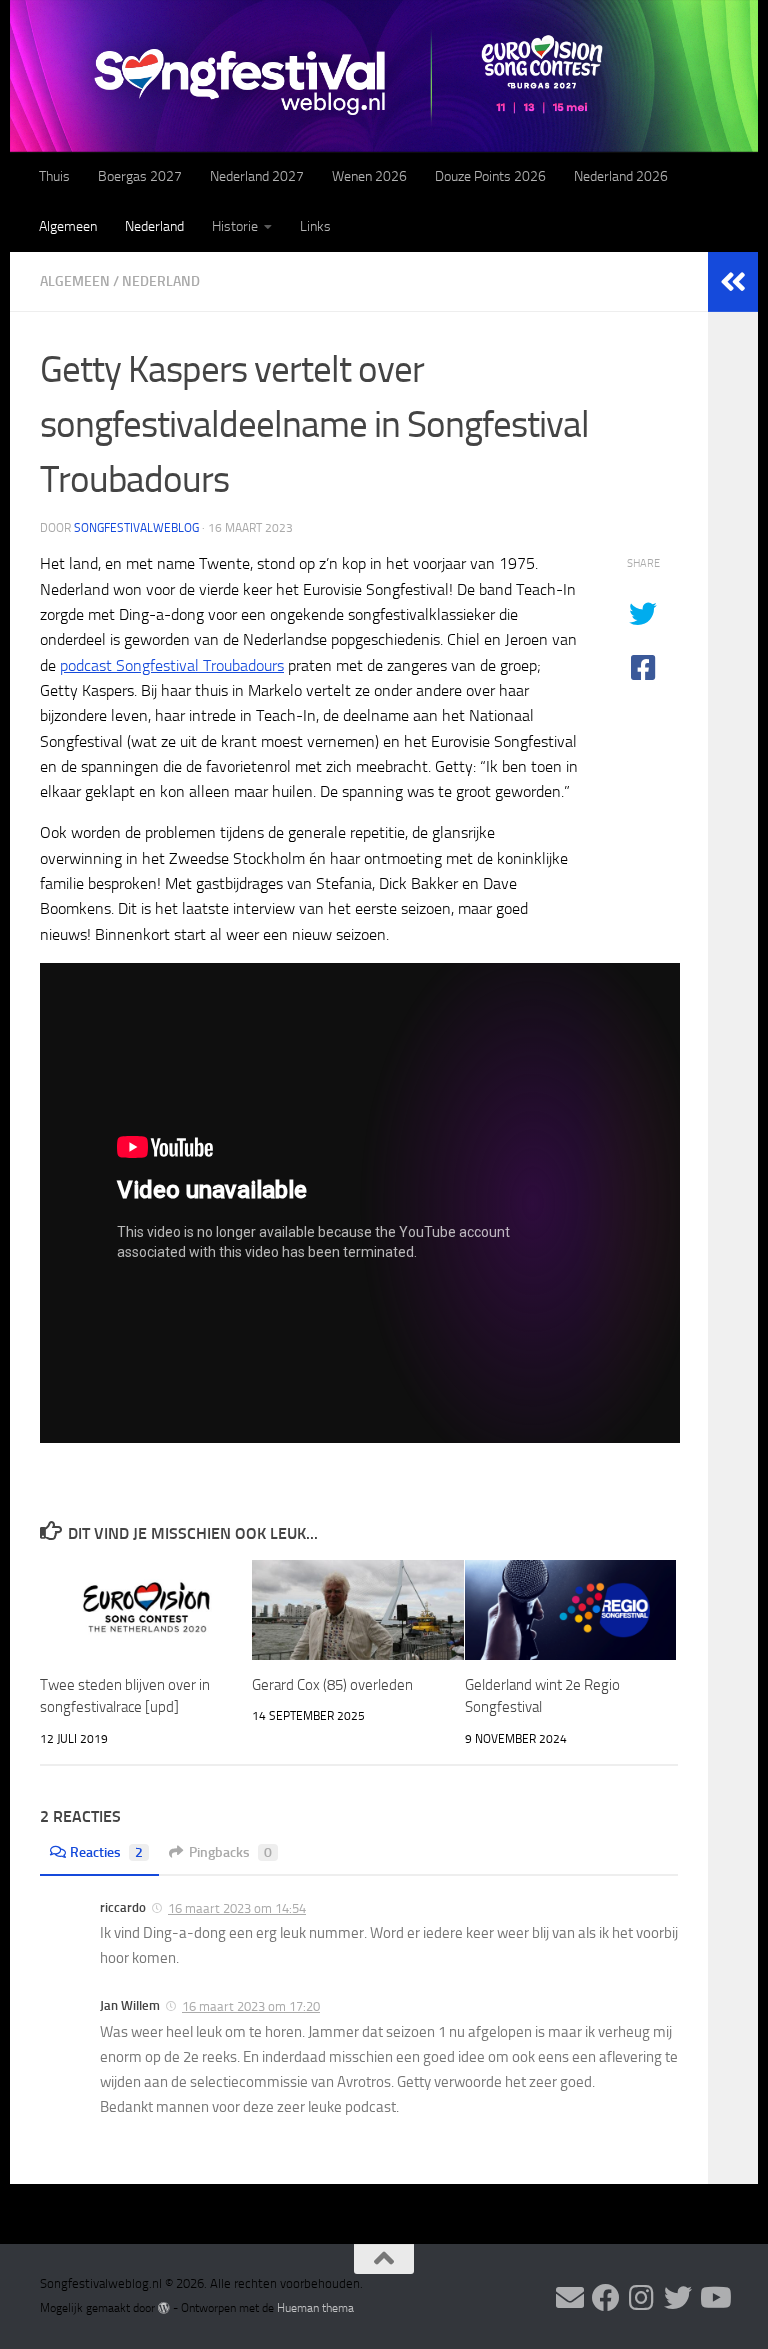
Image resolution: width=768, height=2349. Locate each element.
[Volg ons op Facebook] (606, 2298)
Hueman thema (315, 2308)
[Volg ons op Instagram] (642, 2298)
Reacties (106, 1852)
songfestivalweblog (136, 528)
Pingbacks (230, 1852)
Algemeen (68, 226)
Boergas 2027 (140, 176)
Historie (235, 226)
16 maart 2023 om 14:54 (237, 1908)
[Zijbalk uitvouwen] (733, 282)
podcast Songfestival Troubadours (172, 665)
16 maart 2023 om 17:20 (251, 2006)
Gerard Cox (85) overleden (332, 1685)
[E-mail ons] (570, 2298)
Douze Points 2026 (490, 176)
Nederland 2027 (257, 176)
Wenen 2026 (369, 176)
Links (315, 226)
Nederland (154, 226)
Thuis (54, 176)
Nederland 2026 (621, 176)
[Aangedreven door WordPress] (164, 2308)
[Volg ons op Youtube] (714, 2298)
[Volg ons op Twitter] (678, 2298)
